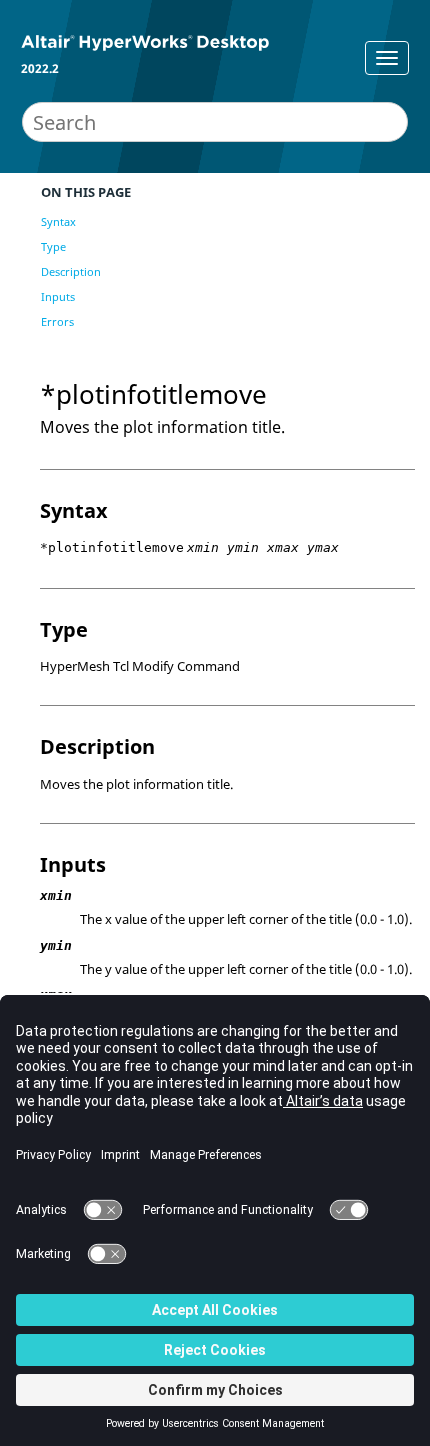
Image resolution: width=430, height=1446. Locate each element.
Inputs (58, 296)
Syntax (58, 221)
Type (53, 246)
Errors (57, 321)
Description (71, 271)
